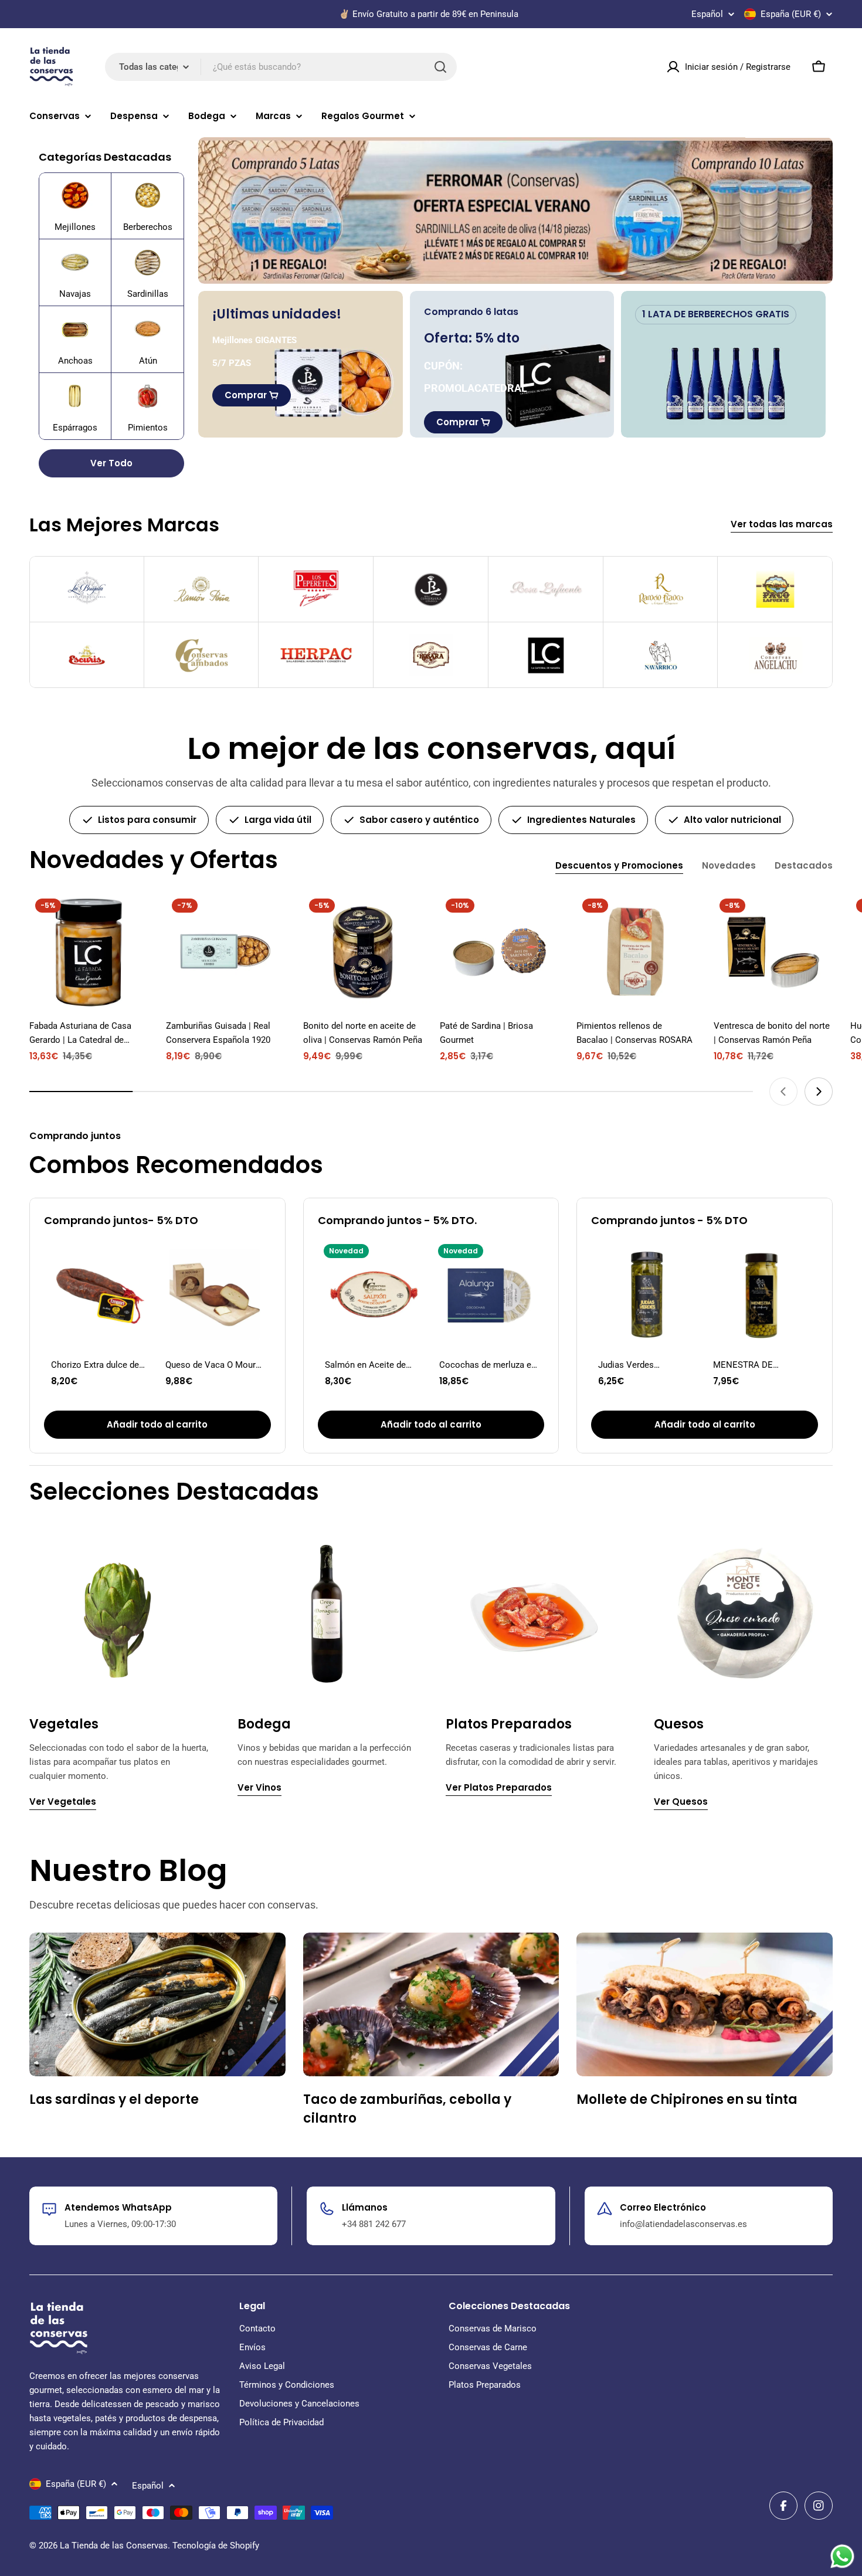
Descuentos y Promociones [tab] (619, 865)
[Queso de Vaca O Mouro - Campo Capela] (214, 1294)
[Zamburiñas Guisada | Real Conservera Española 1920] (225, 952)
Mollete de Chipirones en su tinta (687, 2099)
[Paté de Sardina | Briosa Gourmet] (499, 952)
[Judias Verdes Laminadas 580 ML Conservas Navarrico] (647, 1294)
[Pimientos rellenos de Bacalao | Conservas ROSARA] (636, 952)
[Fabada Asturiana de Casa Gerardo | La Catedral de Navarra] (89, 952)
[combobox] (281, 67)
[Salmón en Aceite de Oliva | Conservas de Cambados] (374, 1294)
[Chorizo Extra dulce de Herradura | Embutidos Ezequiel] (100, 1294)
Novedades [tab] (729, 865)
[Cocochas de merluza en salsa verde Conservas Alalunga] (488, 1294)
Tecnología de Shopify (216, 2546)
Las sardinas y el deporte (114, 2099)
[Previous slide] (783, 1092)
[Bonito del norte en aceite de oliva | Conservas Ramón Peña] (363, 952)
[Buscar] (440, 67)
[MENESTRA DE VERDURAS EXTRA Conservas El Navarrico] (762, 1294)
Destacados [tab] (804, 865)
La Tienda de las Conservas (114, 2546)
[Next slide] (819, 1092)
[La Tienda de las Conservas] (515, 211)
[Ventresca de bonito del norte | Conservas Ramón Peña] (773, 952)
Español (707, 14)
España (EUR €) (791, 14)
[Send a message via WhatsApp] (842, 2556)
